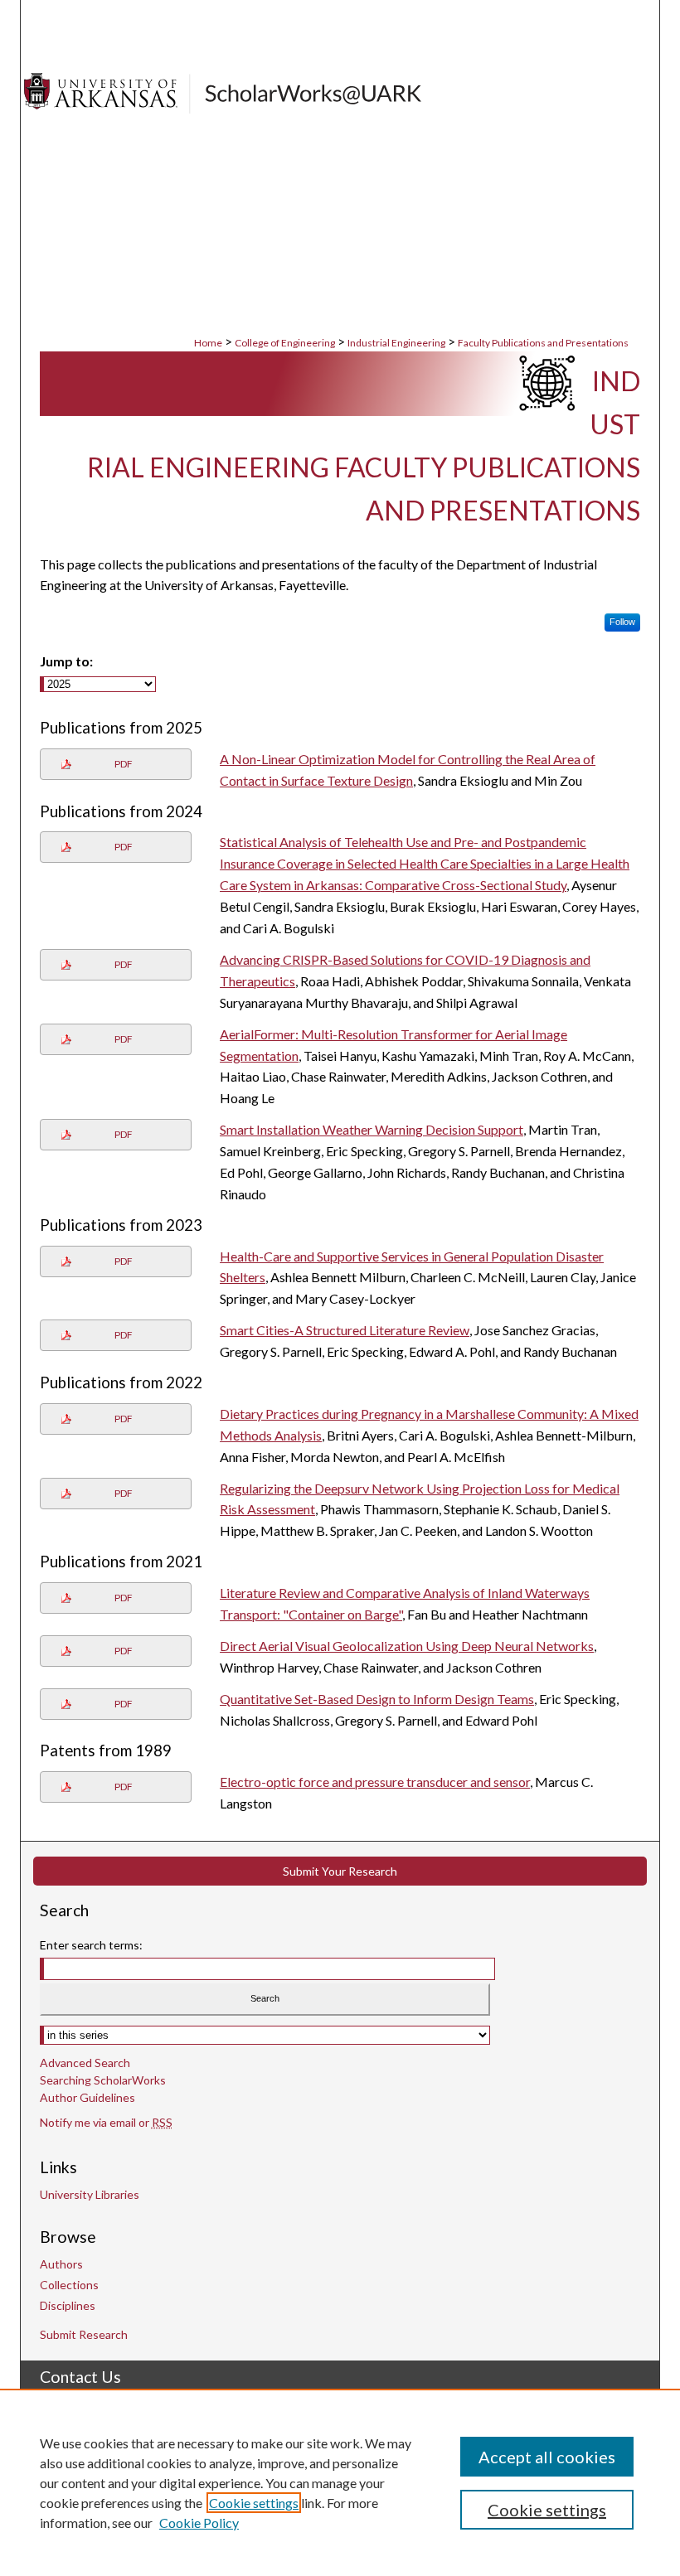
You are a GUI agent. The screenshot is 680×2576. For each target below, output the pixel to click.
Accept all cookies (547, 2457)
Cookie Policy (199, 2523)
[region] (340, 2482)
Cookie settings (254, 2503)
